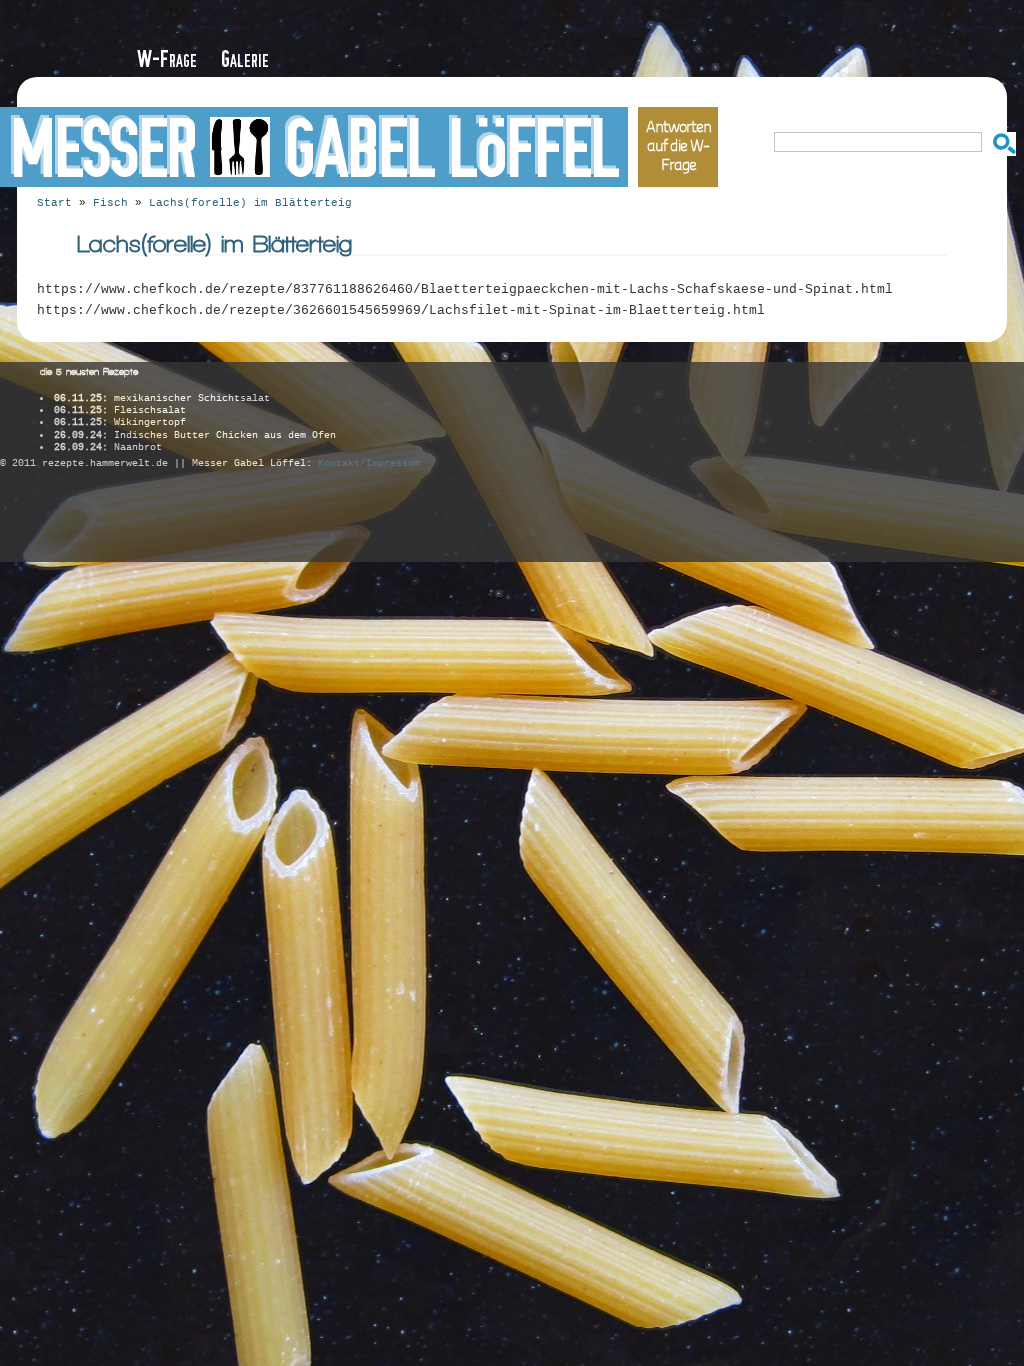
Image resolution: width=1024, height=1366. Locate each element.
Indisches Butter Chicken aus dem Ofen (195, 435)
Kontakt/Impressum (369, 463)
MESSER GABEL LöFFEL (314, 149)
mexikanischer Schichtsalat (162, 398)
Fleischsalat (120, 410)
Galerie (245, 59)
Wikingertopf (120, 422)
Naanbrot (108, 447)
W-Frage (167, 59)
